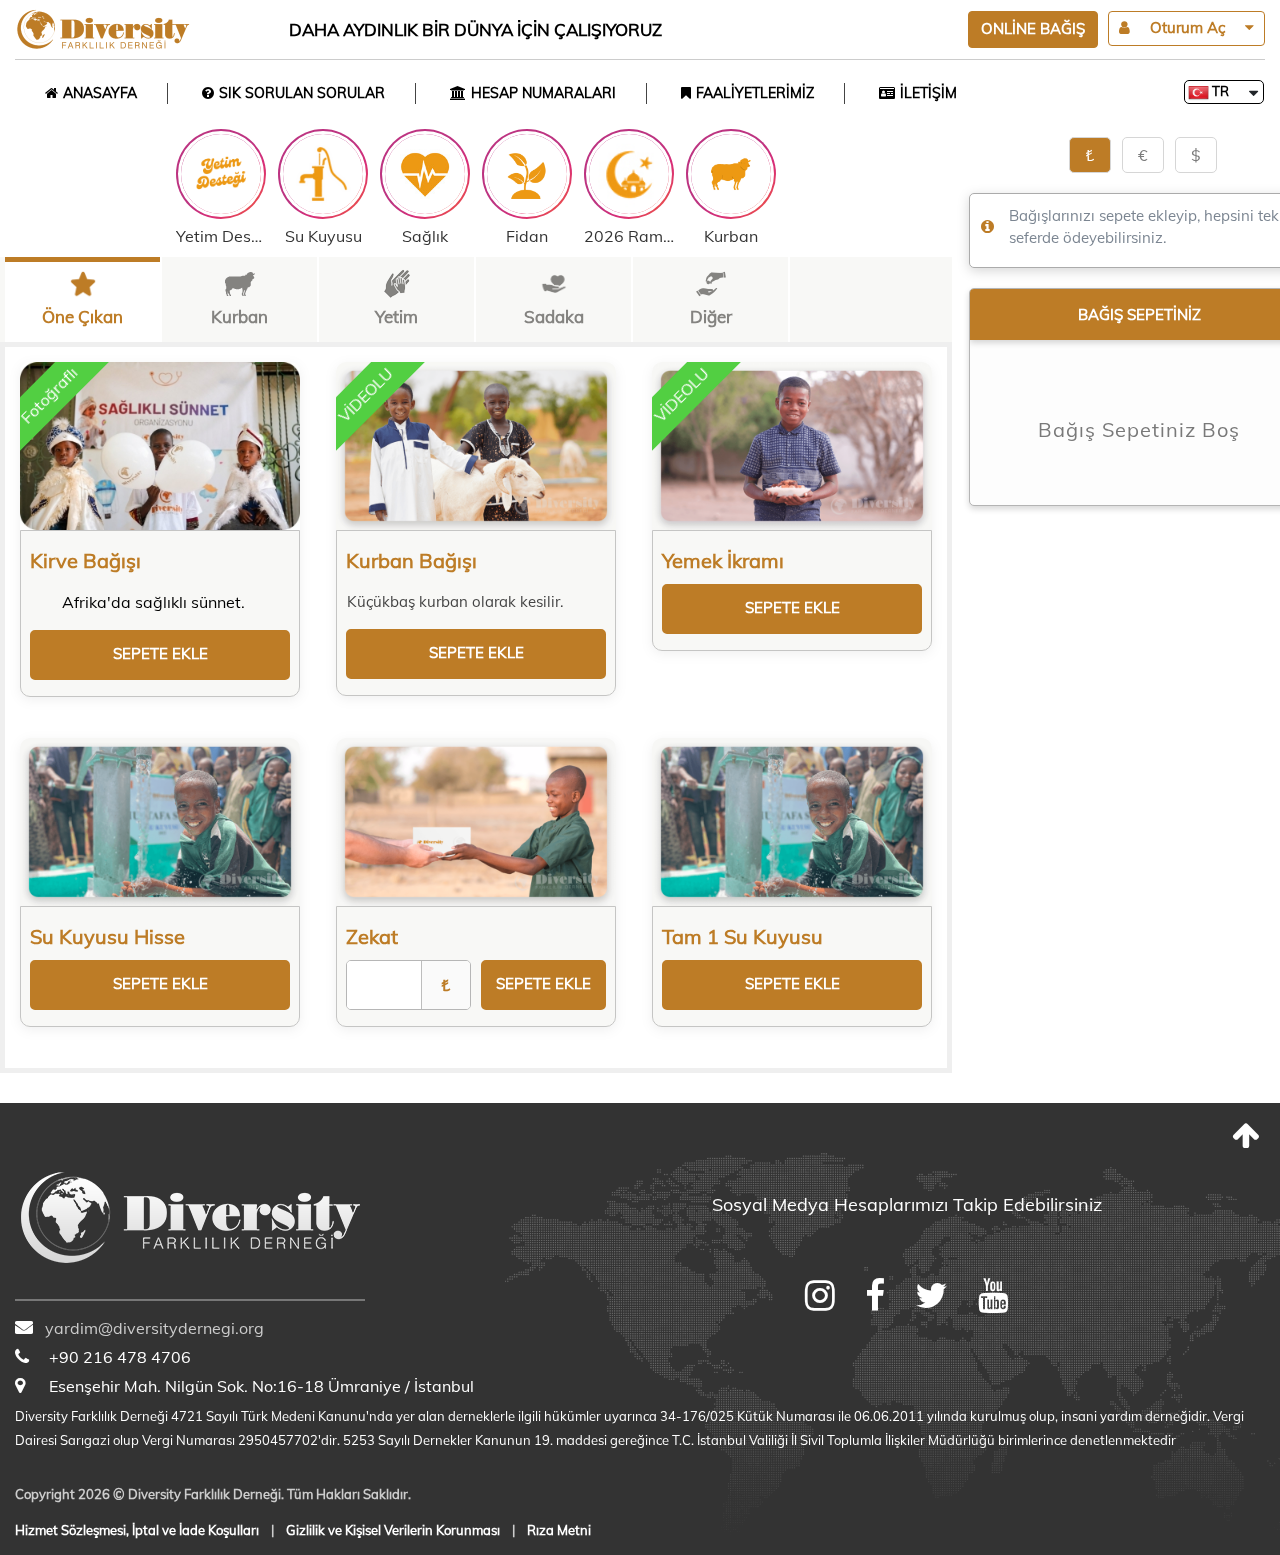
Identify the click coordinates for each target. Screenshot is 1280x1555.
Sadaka (554, 316)
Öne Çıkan (82, 316)
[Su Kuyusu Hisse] (160, 822)
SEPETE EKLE (160, 653)
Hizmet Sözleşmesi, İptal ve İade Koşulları (137, 1530)
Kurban (239, 316)
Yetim (396, 316)
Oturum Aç (1187, 27)
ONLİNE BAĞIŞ (1033, 28)
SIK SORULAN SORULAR (302, 93)
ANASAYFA (100, 93)
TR (1219, 91)
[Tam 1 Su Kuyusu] (792, 822)
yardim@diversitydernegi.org (154, 1328)
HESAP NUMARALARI (543, 93)
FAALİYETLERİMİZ (755, 93)
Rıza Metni (559, 1530)
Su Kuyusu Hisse (107, 936)
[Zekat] (476, 822)
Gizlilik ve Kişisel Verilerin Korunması (393, 1530)
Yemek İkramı (723, 560)
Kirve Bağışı (85, 560)
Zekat (372, 936)
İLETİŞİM (928, 93)
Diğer (711, 316)
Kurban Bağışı (411, 560)
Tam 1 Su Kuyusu (742, 936)
